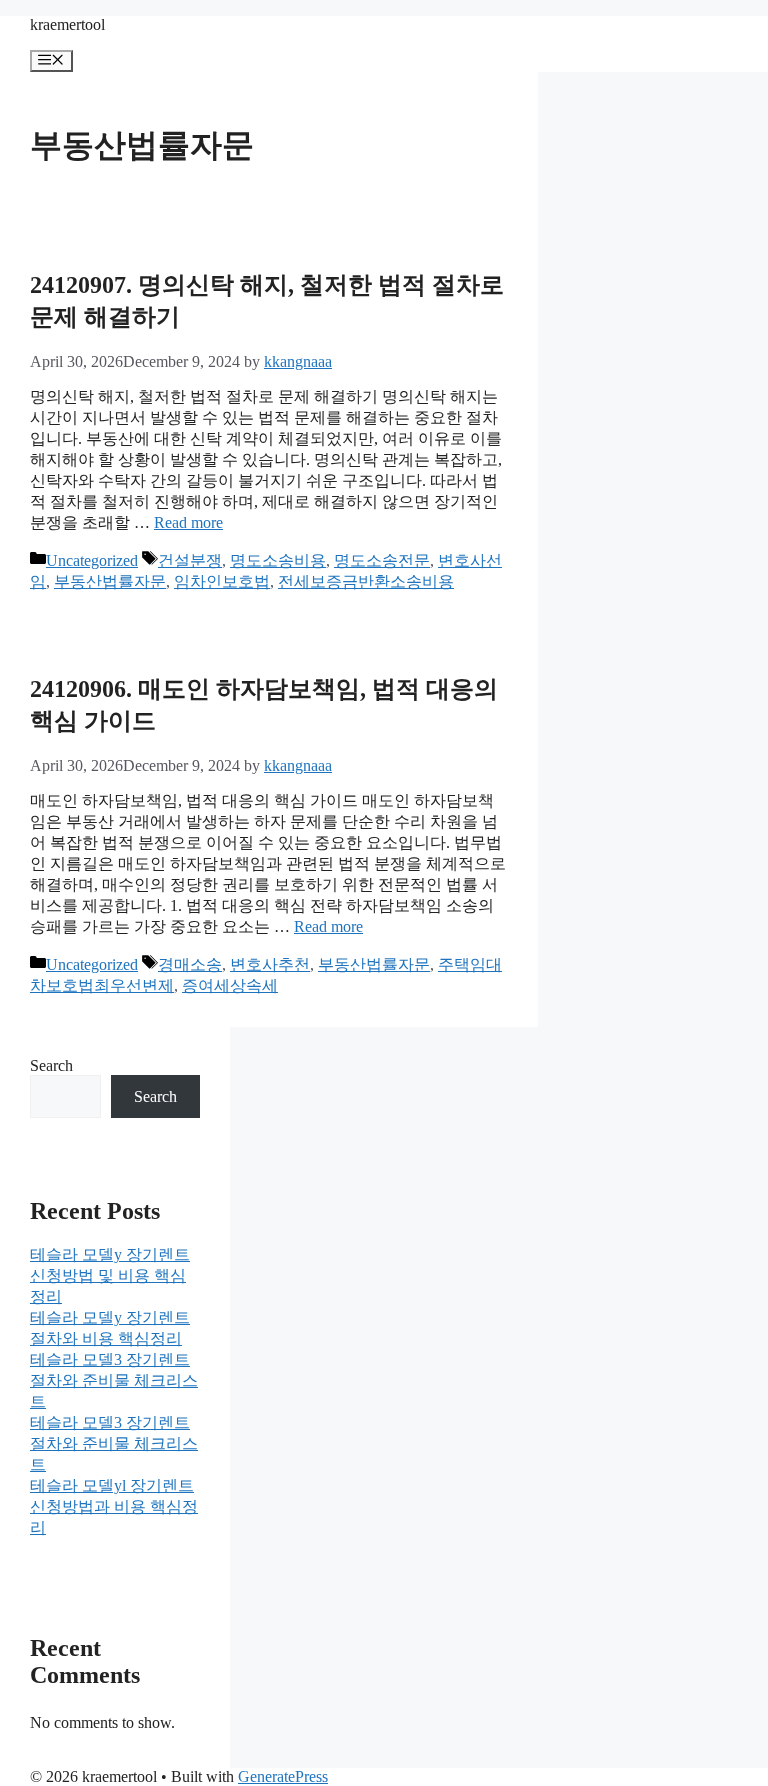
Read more (188, 522)
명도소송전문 (382, 560)
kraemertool (67, 24)
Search (51, 1065)
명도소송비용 (278, 560)
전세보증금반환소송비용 (366, 581)
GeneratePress (283, 1776)
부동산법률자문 (110, 581)
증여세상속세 (230, 985)
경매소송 (190, 964)
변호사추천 (270, 964)
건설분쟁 (190, 560)
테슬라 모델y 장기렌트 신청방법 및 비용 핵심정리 (110, 1275)
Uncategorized (92, 560)
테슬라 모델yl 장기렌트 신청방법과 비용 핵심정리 (114, 1506)
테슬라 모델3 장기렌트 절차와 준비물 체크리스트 (114, 1380)
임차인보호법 (222, 581)
